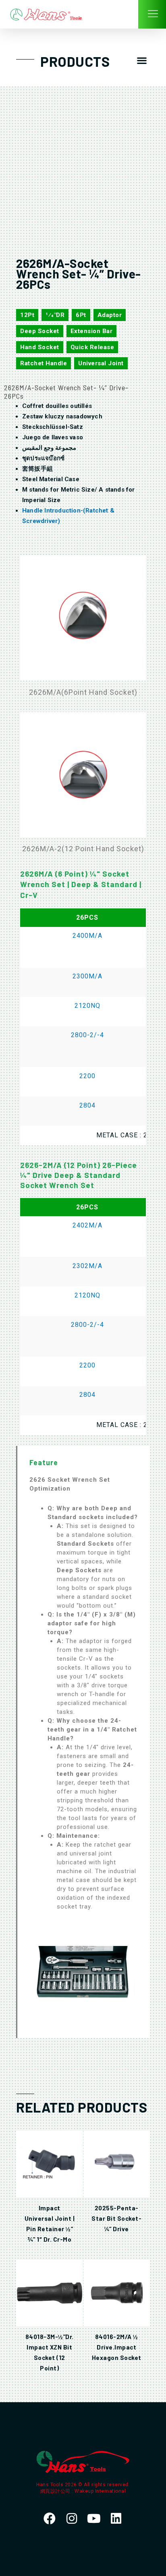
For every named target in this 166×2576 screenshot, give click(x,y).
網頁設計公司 (56, 2491)
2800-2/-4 (87, 1035)
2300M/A (87, 976)
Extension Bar (92, 331)
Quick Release (92, 347)
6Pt (81, 315)
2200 (87, 1076)
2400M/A (87, 936)
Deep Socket (40, 331)
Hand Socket (40, 347)
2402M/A (87, 1225)
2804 (87, 1105)
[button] (142, 61)
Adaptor (110, 315)
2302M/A (87, 1266)
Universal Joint (101, 363)
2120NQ (87, 1006)
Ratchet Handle (44, 363)
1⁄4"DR (55, 315)
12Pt (27, 315)
